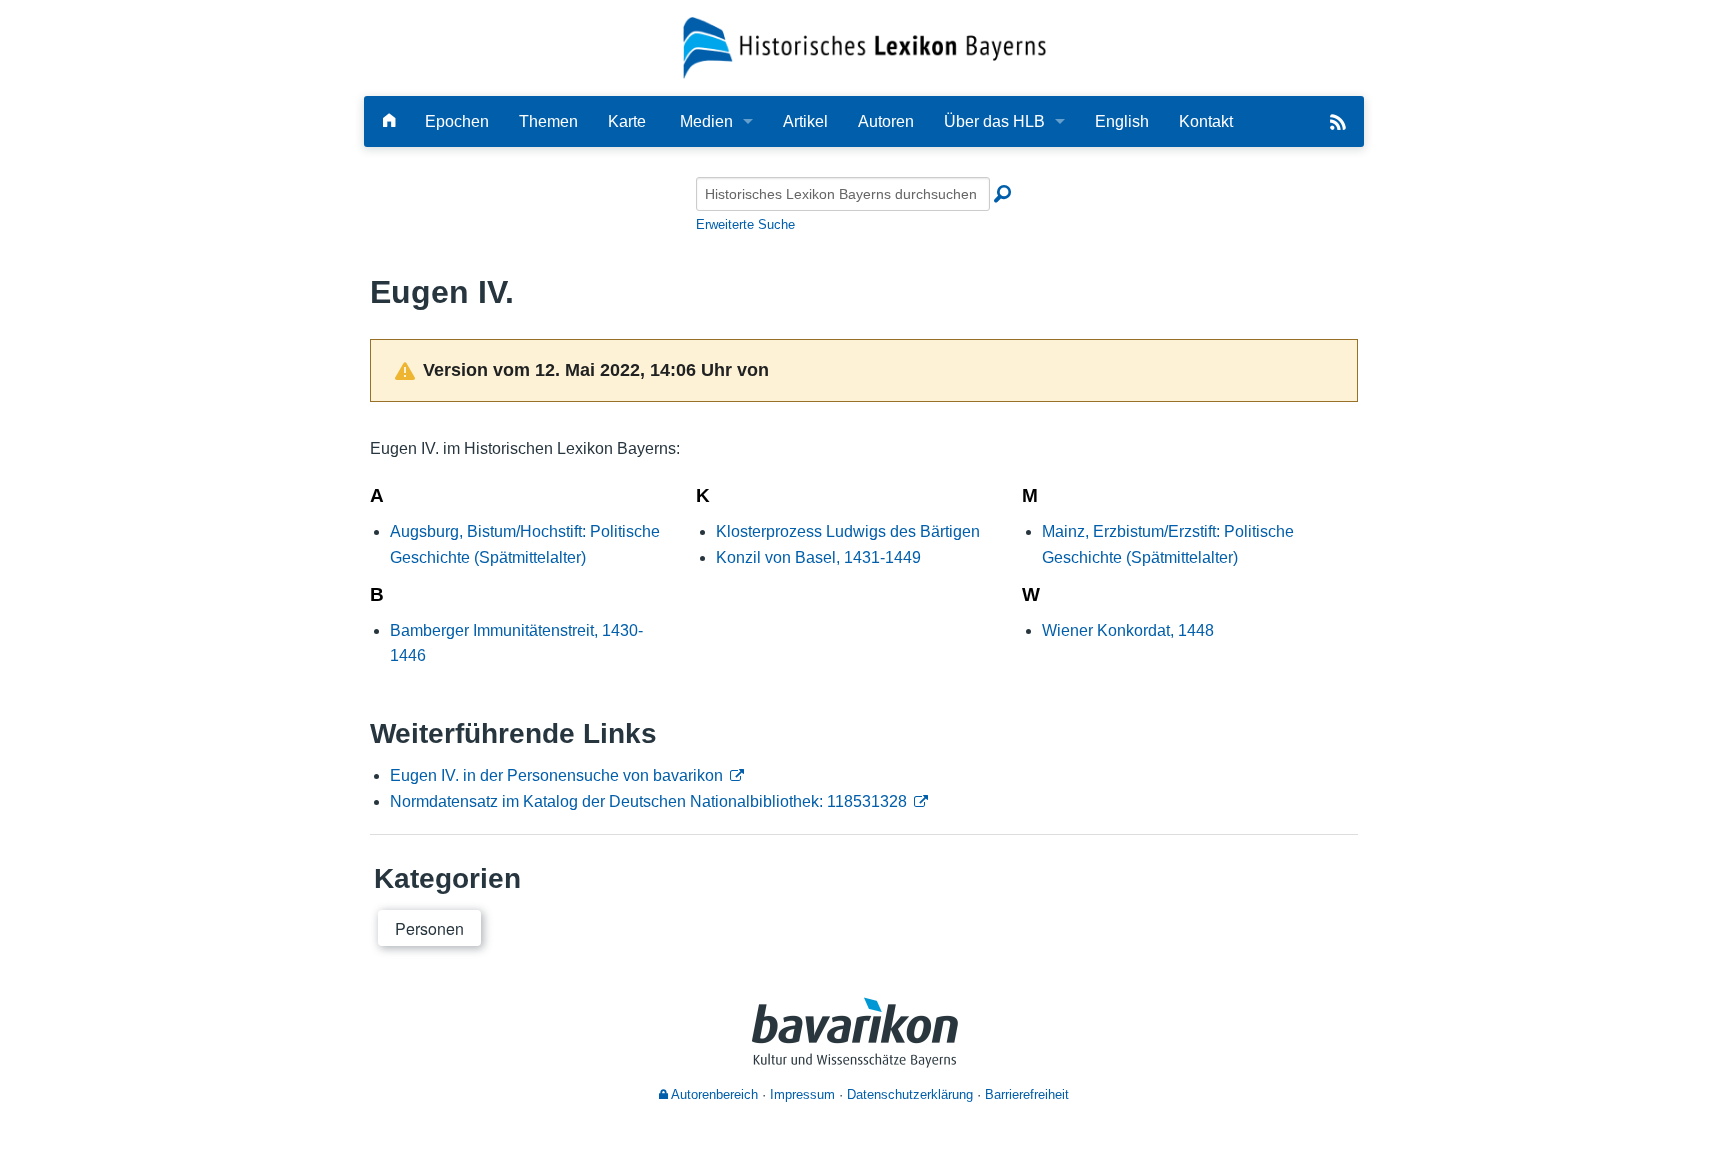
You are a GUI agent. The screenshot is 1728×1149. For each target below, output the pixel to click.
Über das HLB (994, 121)
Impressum (802, 1094)
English (1122, 121)
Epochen (457, 121)
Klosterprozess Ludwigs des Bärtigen (848, 531)
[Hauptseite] (389, 121)
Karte (627, 121)
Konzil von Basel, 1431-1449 (818, 557)
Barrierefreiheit (1027, 1094)
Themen (548, 121)
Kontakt (1206, 121)
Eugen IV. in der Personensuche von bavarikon (556, 775)
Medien (706, 121)
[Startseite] (864, 46)
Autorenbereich (713, 1094)
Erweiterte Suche (745, 224)
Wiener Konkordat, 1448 (1128, 630)
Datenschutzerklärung (910, 1094)
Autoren (886, 121)
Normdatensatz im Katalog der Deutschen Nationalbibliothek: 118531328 (648, 801)
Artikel (805, 121)
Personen (429, 928)
